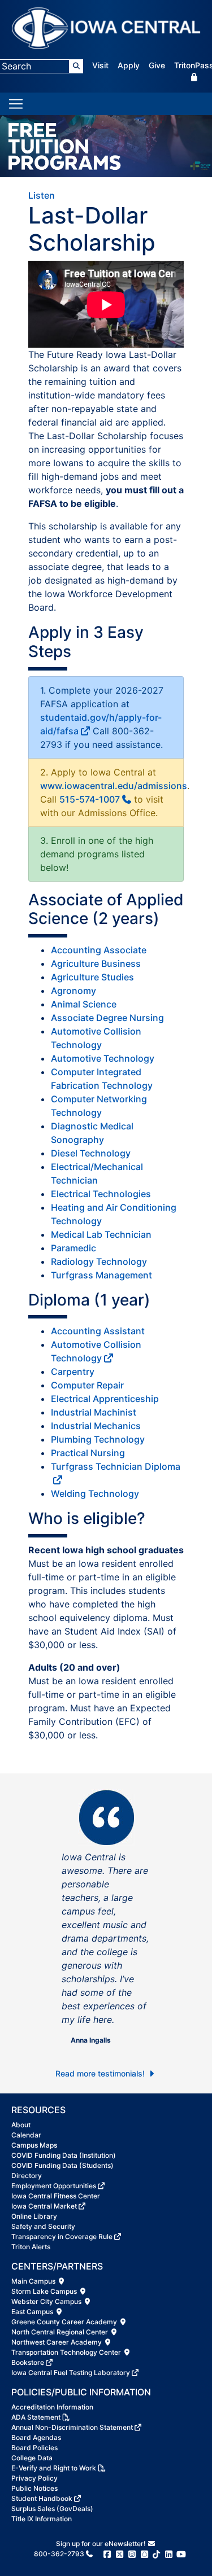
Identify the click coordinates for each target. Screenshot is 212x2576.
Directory (27, 2176)
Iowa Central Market (44, 2206)
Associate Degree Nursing (107, 1018)
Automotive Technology (103, 1058)
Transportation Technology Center (67, 2352)
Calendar (26, 2135)
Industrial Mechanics (96, 1426)
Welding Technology (95, 1493)
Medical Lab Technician (101, 1234)
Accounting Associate (99, 950)
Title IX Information (42, 2519)
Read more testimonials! (101, 2073)
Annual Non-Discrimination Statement (72, 2427)
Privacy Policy (34, 2478)
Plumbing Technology (98, 1439)
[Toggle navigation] (16, 104)
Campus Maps (34, 2145)
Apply (129, 65)
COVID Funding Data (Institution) (64, 2155)
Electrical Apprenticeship (105, 1399)
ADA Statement (36, 2417)
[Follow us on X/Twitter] (120, 2554)
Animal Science (84, 1004)
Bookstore (28, 2362)
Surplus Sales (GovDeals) (52, 2509)
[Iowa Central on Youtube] (181, 2554)
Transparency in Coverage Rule (62, 2237)
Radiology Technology (99, 1261)
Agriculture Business (96, 963)
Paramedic (73, 1248)
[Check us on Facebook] (107, 2554)
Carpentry (73, 1372)
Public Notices (34, 2488)
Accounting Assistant (98, 1331)
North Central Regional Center (60, 2332)
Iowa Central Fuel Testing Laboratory (71, 2373)
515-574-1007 (90, 799)
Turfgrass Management (101, 1275)
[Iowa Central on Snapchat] (144, 2554)
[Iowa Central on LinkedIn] (169, 2554)
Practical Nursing (88, 1453)
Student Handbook (42, 2498)
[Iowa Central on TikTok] (156, 2554)
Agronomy (73, 991)
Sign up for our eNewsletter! (102, 2544)
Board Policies (34, 2448)
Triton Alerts (31, 2247)
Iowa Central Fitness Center (56, 2196)
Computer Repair (87, 1385)
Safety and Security (43, 2226)
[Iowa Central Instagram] (132, 2554)
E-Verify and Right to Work (54, 2468)
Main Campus (34, 2281)
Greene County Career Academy (65, 2322)
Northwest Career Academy (57, 2342)
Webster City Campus (47, 2301)
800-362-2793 (59, 2554)
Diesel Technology (91, 1153)
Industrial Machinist (94, 1412)
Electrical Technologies (101, 1194)
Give (157, 65)
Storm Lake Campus (45, 2291)
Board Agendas (36, 2437)
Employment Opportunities (54, 2186)
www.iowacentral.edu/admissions (114, 786)
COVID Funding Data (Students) (62, 2165)
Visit (100, 65)
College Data (32, 2458)
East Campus (33, 2312)
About (21, 2125)
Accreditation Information (52, 2407)
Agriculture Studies (92, 977)
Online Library (34, 2216)
